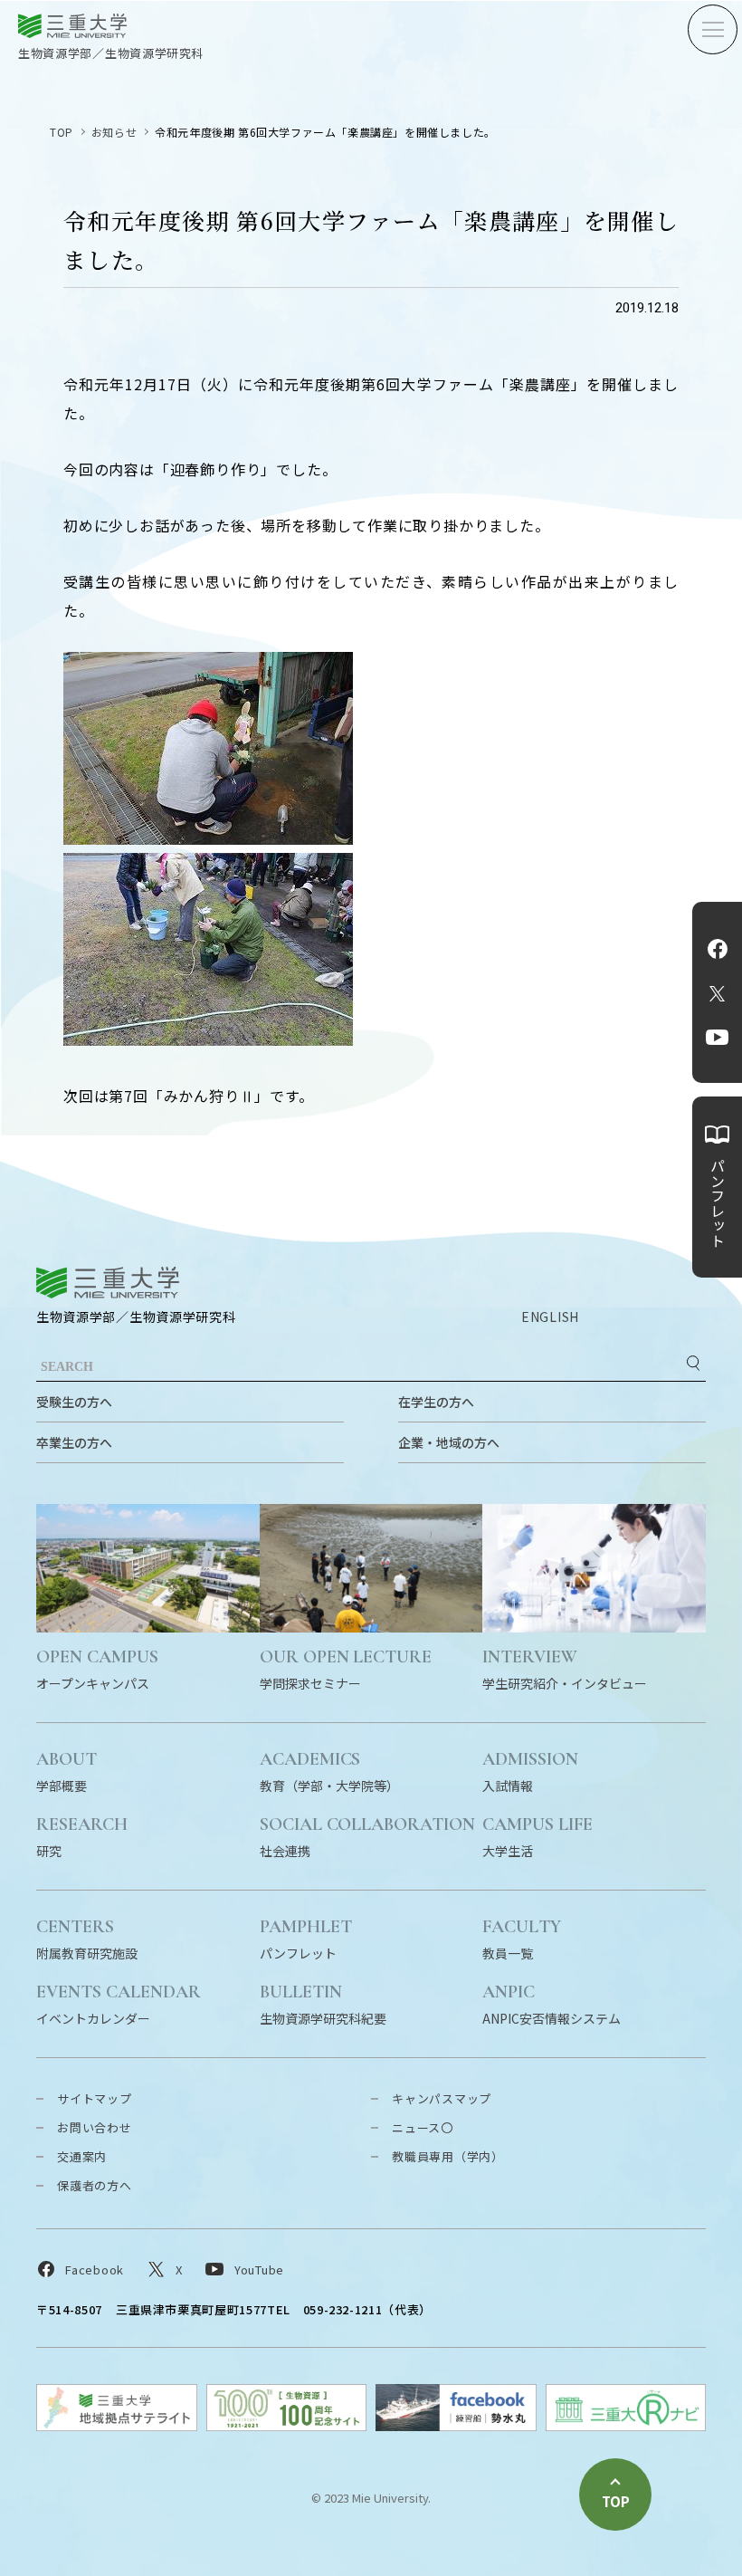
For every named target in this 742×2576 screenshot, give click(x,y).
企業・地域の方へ (449, 1442)
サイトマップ (95, 2098)
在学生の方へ (436, 1402)
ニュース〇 (423, 2127)
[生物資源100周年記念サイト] (287, 2425)
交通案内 (82, 2156)
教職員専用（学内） (448, 2156)
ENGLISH (550, 1317)
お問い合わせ (95, 2127)
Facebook (718, 949)
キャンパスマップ (442, 2098)
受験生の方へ (74, 1402)
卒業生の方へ (74, 1442)
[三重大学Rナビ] (626, 2425)
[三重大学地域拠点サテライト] (117, 2425)
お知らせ (114, 132)
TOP (62, 132)
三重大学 (108, 1283)
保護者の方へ (95, 2185)
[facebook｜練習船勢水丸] (456, 2425)
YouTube (717, 1038)
